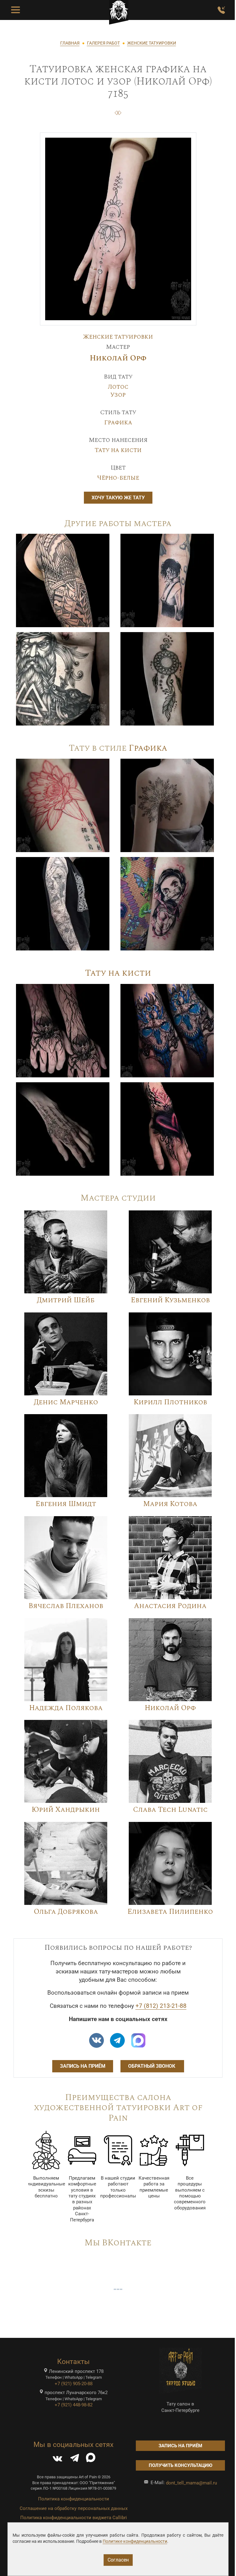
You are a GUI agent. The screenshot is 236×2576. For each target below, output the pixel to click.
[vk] (96, 2040)
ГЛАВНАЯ (70, 43)
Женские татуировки (118, 337)
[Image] (63, 580)
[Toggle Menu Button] (16, 10)
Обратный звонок (152, 2066)
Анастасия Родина (170, 1606)
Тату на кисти (118, 450)
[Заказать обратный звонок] (221, 10)
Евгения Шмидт (66, 1504)
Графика (118, 423)
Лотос (118, 387)
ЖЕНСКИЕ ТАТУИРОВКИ (152, 43)
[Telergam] (117, 2040)
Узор (118, 395)
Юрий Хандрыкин (66, 1810)
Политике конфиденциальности (135, 2541)
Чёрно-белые (118, 478)
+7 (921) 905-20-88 (74, 2384)
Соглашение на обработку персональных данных (74, 2508)
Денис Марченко (66, 1402)
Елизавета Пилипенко (170, 1912)
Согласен (118, 2560)
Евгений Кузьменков (170, 1300)
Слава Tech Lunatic (170, 1810)
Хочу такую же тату (118, 498)
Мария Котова (170, 1504)
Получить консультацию (181, 2465)
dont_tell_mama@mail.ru (191, 2483)
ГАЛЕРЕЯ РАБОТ (103, 43)
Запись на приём (83, 2066)
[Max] (138, 2040)
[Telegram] (75, 2459)
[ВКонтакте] (57, 2459)
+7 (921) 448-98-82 (74, 2405)
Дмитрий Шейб (66, 1300)
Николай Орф (118, 358)
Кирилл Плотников (170, 1402)
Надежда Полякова (66, 1708)
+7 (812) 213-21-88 (161, 2006)
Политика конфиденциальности (74, 2499)
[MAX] (91, 2459)
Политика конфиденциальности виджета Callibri (74, 2518)
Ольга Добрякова (66, 1912)
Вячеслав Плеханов (66, 1606)
